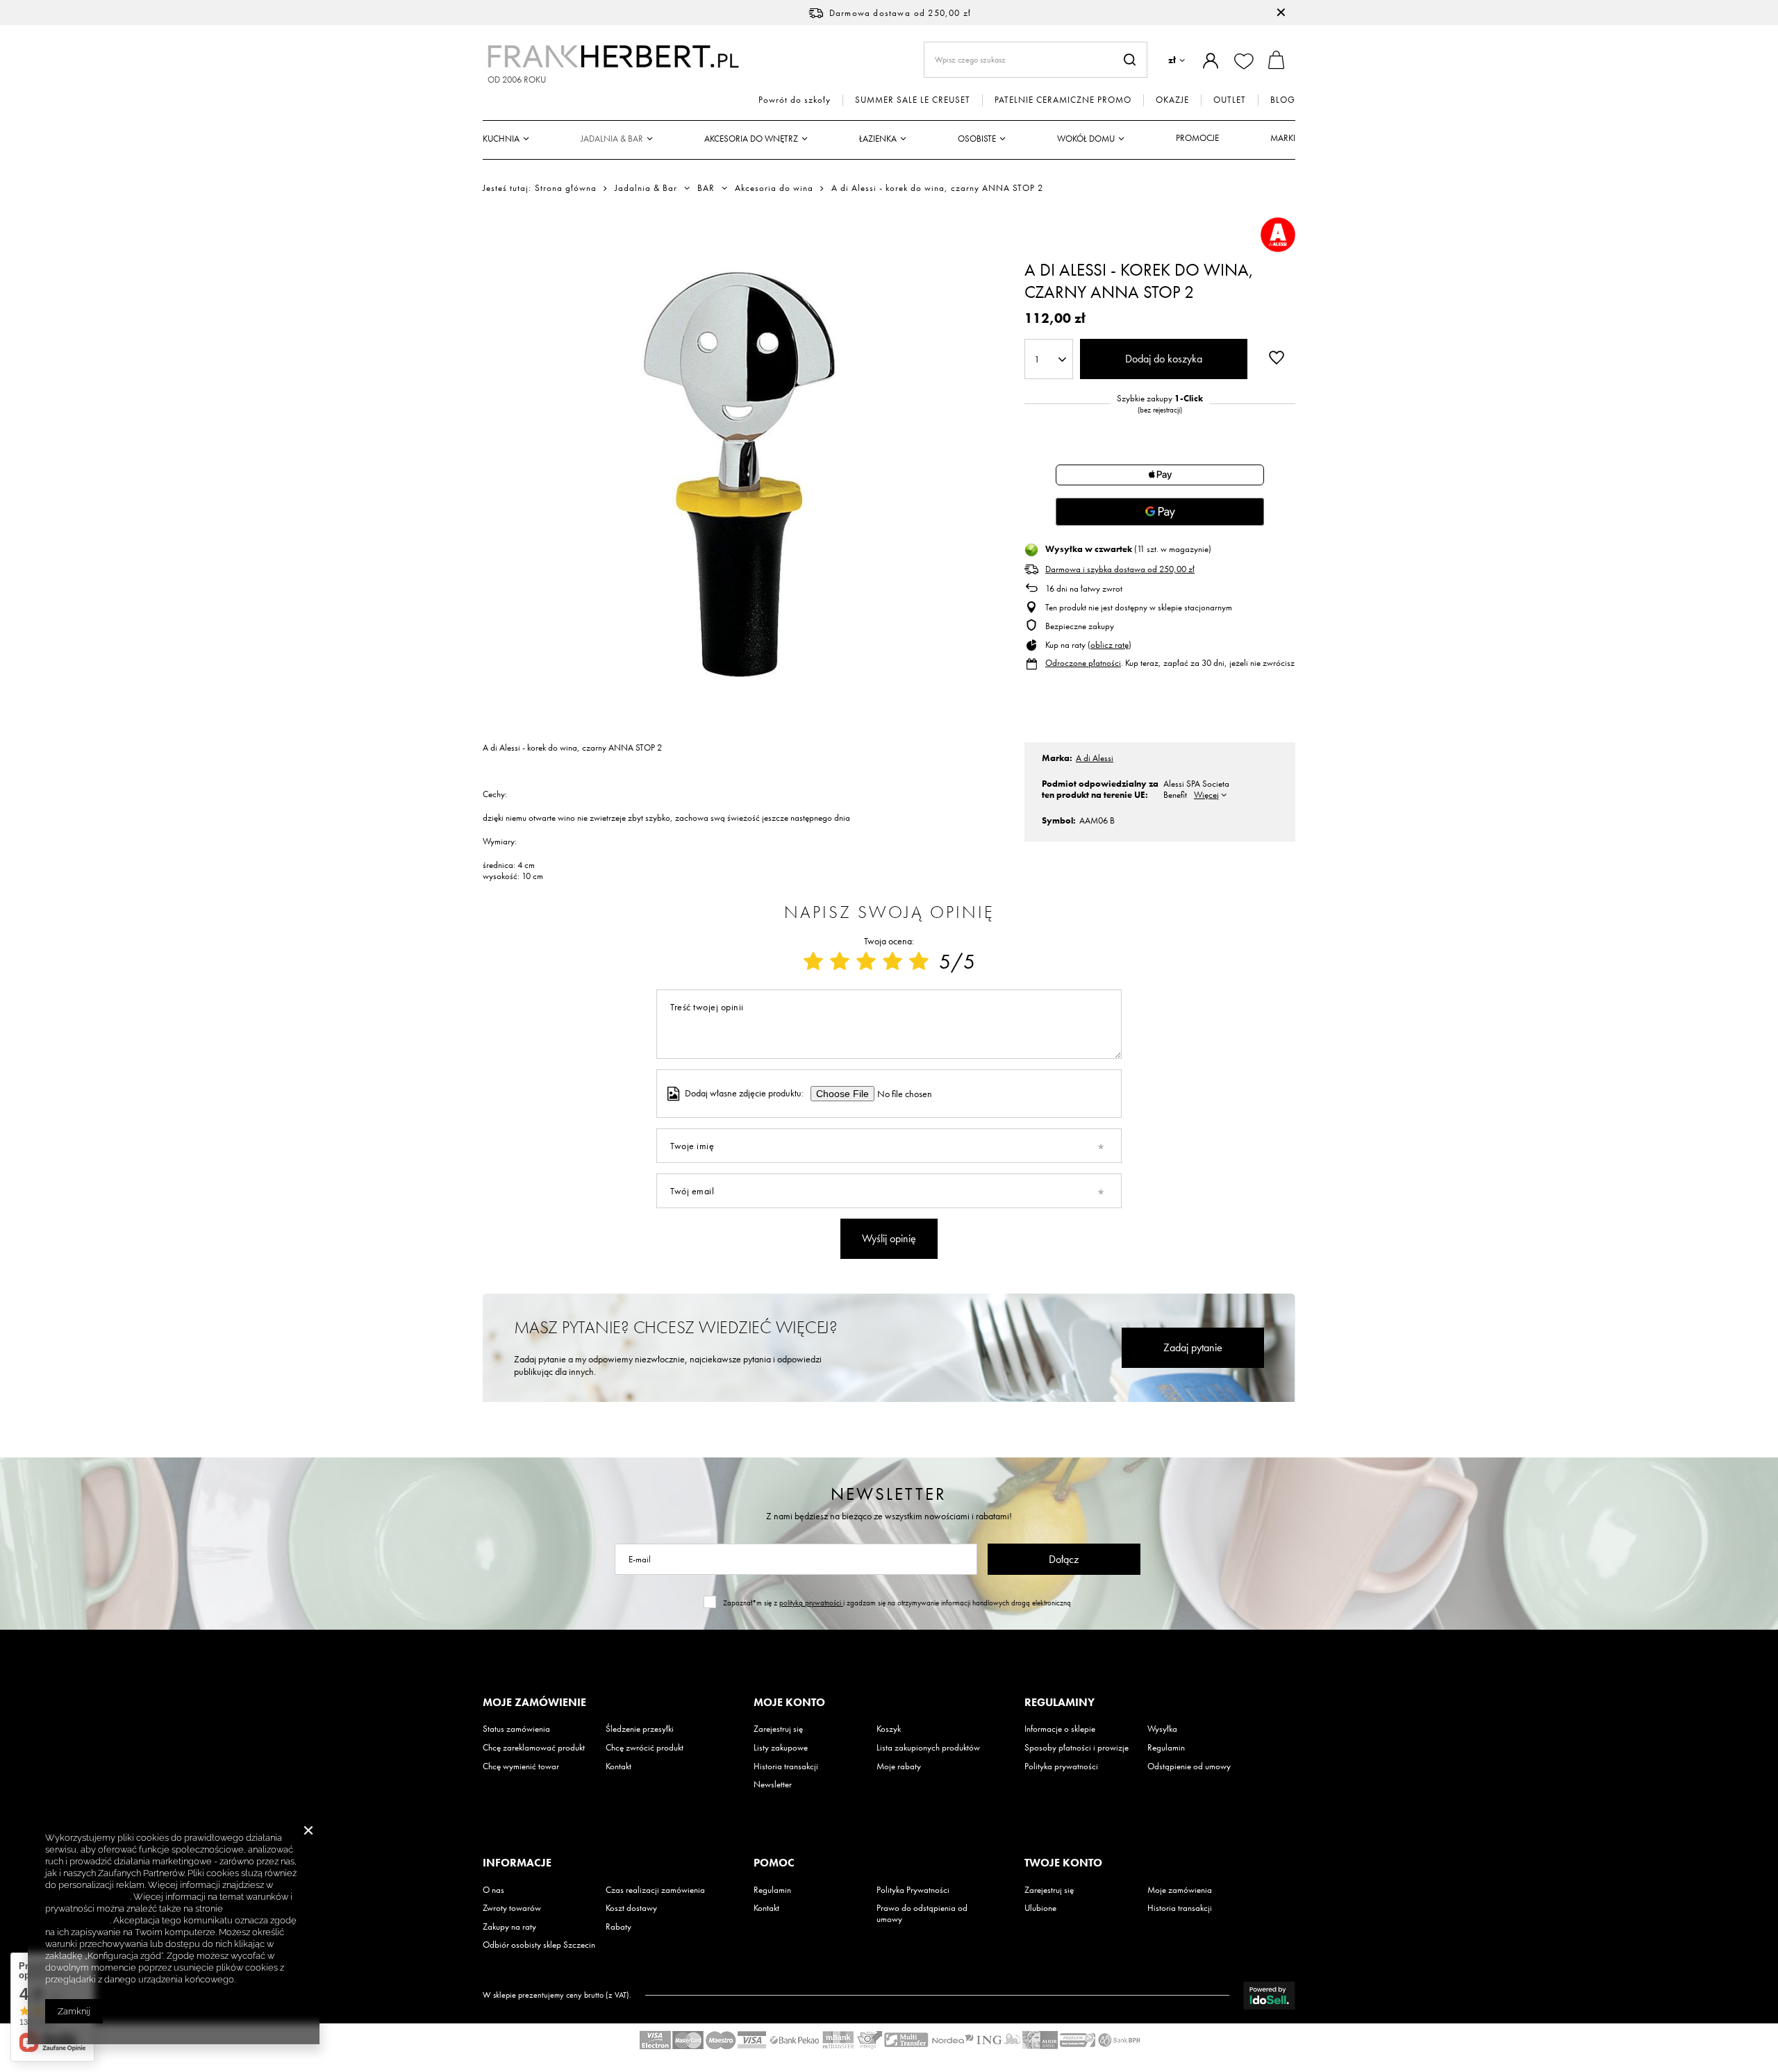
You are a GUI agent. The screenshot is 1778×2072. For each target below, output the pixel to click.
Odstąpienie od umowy (1189, 1766)
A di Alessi (1095, 758)
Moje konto (789, 1703)
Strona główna (566, 188)
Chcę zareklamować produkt (534, 1748)
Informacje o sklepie (1060, 1729)
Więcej (1206, 795)
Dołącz (1064, 1559)
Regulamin (1166, 1748)
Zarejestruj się (778, 1729)
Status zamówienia (516, 1729)
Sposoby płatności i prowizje (1077, 1748)
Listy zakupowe (781, 1748)
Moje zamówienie (534, 1703)
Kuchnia (501, 139)
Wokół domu (1086, 139)
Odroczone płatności (1083, 663)
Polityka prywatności (1061, 1766)
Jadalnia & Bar (612, 139)
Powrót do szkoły (795, 100)
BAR (706, 188)
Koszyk (889, 1729)
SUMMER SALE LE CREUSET (913, 100)
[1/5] (813, 962)
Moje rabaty (899, 1766)
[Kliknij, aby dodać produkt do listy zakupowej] (1277, 358)
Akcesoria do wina (774, 188)
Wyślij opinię (889, 1238)
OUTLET (1230, 100)
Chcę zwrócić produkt (645, 1748)
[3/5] (866, 962)
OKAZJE (1172, 100)
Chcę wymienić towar (521, 1766)
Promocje (1197, 138)
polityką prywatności (811, 1603)
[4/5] (892, 962)
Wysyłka (1162, 1729)
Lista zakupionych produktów (928, 1748)
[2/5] (840, 962)
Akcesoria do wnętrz (751, 139)
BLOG (1283, 100)
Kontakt (618, 1766)
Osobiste (977, 139)
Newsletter (889, 1494)
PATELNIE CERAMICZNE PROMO (1063, 100)
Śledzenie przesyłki (640, 1729)
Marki (1283, 138)
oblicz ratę (1110, 645)
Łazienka (878, 139)
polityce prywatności (88, 1897)
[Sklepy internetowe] (1269, 1996)
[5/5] (919, 962)
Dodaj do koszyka (1164, 359)
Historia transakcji (786, 1766)
